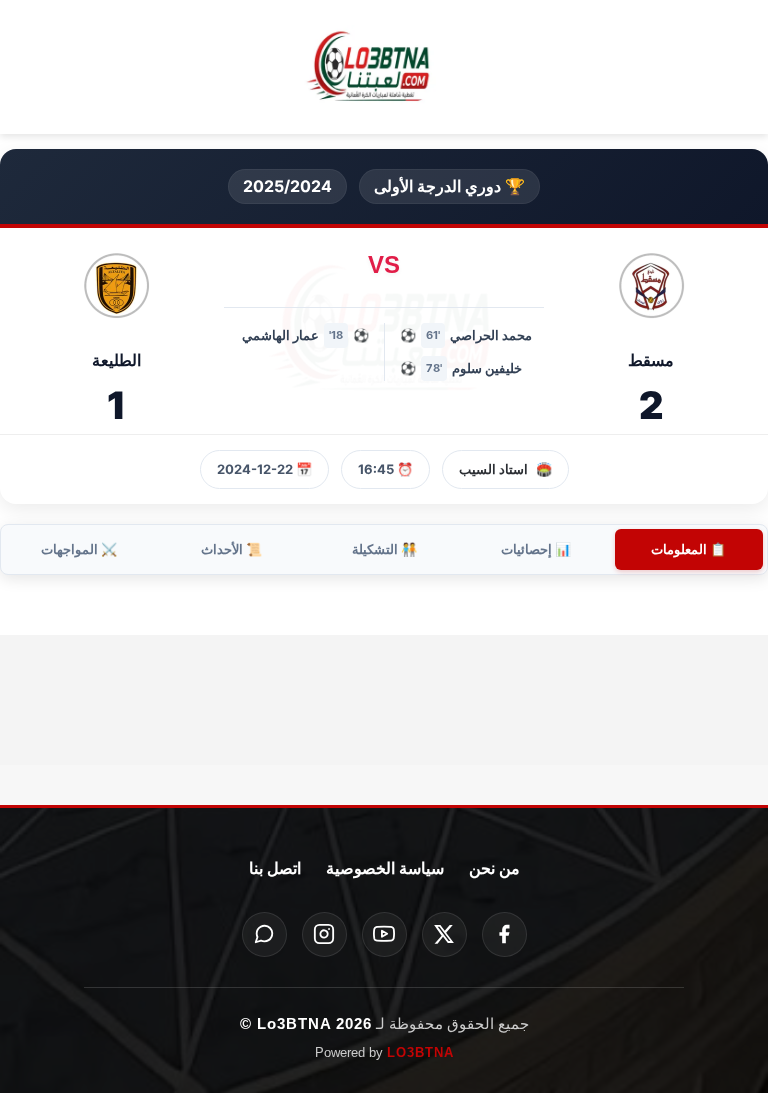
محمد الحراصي (491, 335)
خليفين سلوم (487, 368)
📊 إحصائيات (536, 549)
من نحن (494, 868)
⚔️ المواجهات (79, 549)
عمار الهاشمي (280, 335)
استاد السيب (493, 469)
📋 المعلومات (688, 549)
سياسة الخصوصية (385, 868)
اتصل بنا (275, 868)
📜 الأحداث (231, 549)
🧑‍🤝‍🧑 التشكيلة (384, 549)
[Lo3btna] (384, 67)
